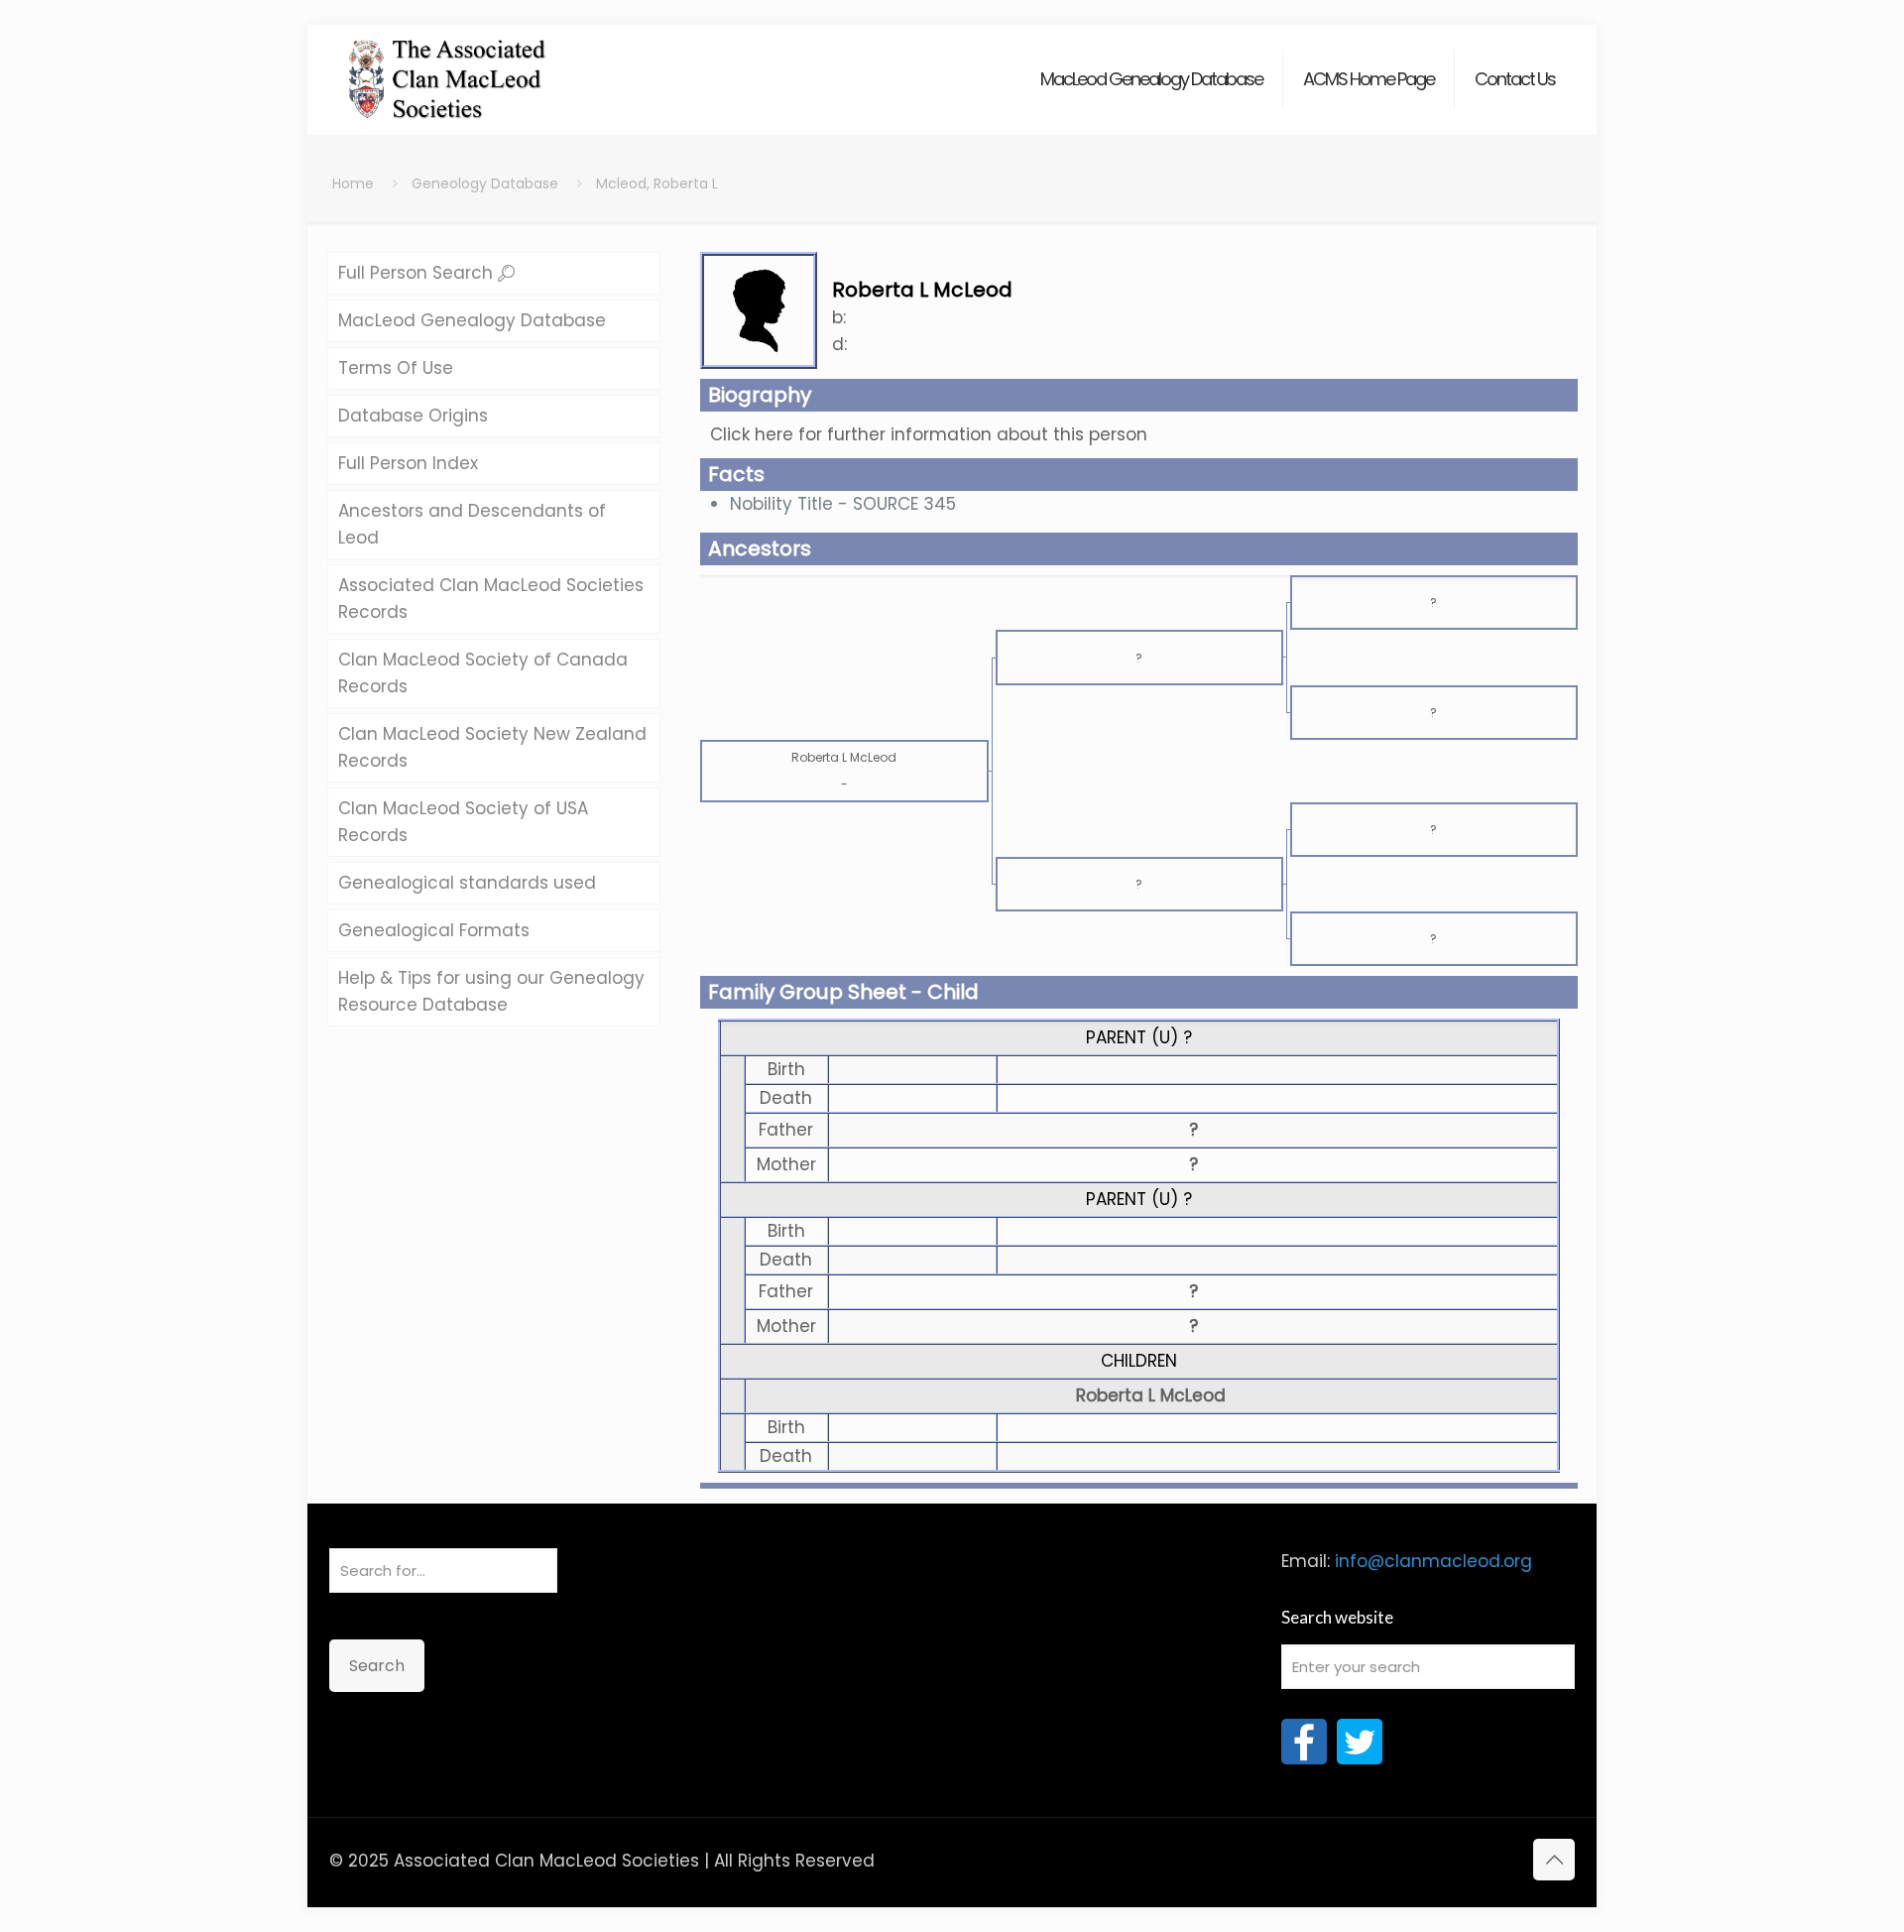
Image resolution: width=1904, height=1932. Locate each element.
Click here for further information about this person (929, 434)
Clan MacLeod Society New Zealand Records (492, 747)
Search (377, 1666)
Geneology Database (485, 183)
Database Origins (413, 416)
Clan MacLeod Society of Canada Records (483, 673)
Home (353, 183)
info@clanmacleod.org (1433, 1561)
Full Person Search (418, 273)
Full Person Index (408, 463)
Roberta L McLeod (1151, 1395)
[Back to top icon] (1554, 1860)
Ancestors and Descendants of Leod (472, 524)
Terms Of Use (396, 368)
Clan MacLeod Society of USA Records (463, 822)
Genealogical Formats (434, 930)
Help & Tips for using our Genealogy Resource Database (491, 991)
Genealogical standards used (467, 883)
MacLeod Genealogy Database (472, 320)
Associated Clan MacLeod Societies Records (491, 599)
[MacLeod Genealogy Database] (448, 69)
